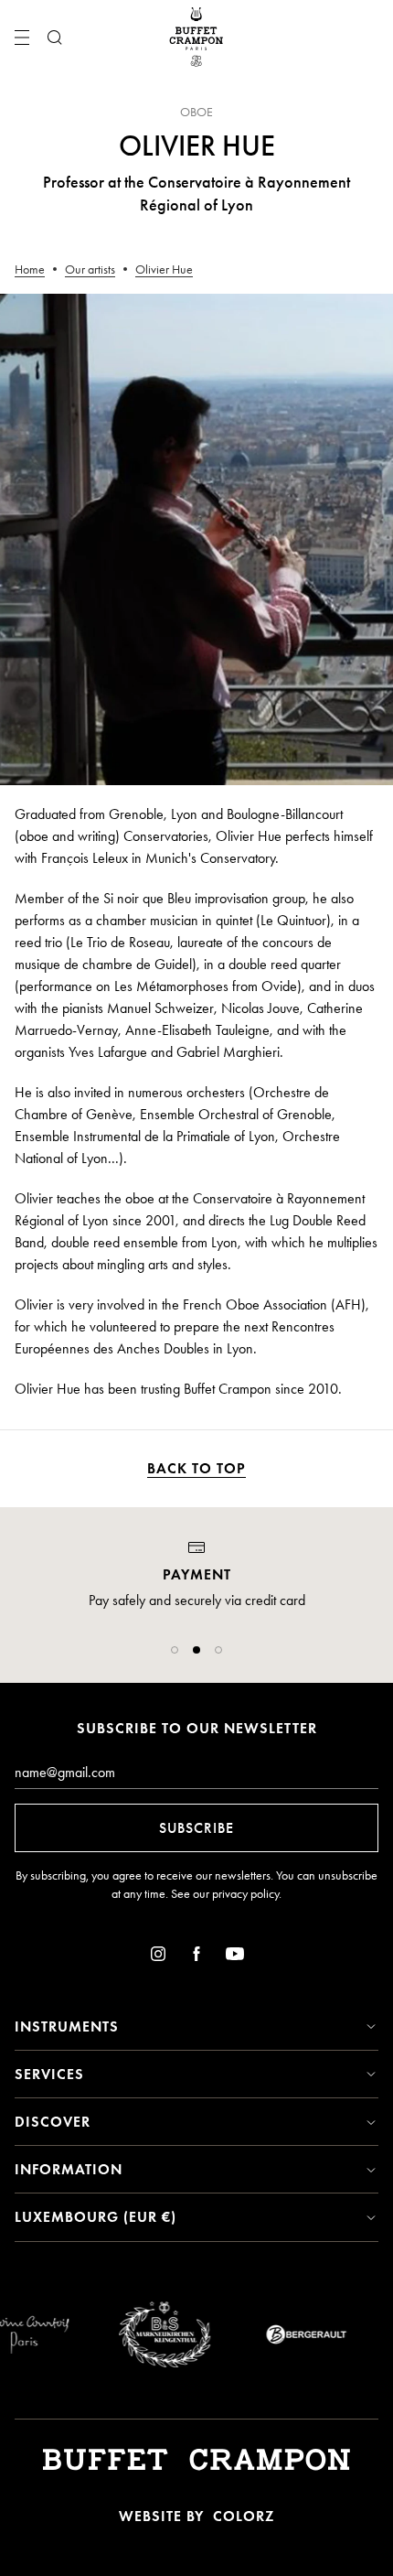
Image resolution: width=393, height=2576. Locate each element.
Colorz (244, 2516)
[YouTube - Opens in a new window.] (235, 1957)
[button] (175, 1650)
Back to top (196, 1468)
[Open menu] (22, 38)
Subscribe (196, 1828)
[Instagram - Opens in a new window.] (158, 1957)
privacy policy (245, 1894)
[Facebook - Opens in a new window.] (196, 1957)
